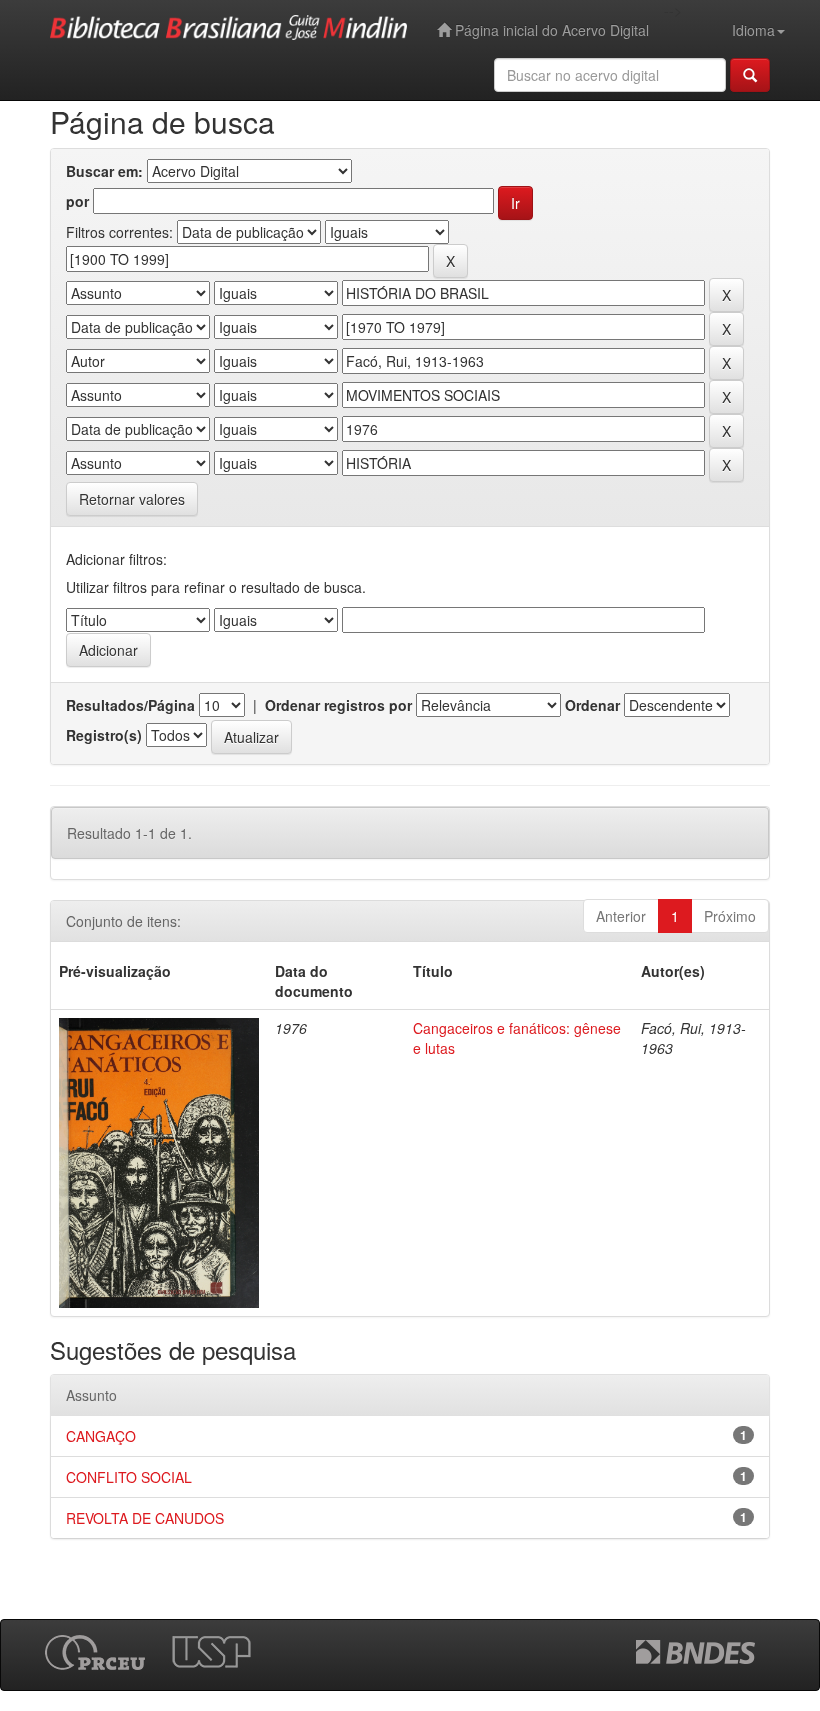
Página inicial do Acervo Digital (550, 30)
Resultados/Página (130, 705)
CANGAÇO (101, 1436)
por (77, 201)
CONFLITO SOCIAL (129, 1477)
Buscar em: (104, 171)
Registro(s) (104, 735)
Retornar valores (132, 499)
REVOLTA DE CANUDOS (145, 1518)
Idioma (753, 30)
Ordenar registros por (338, 705)
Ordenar (592, 705)
